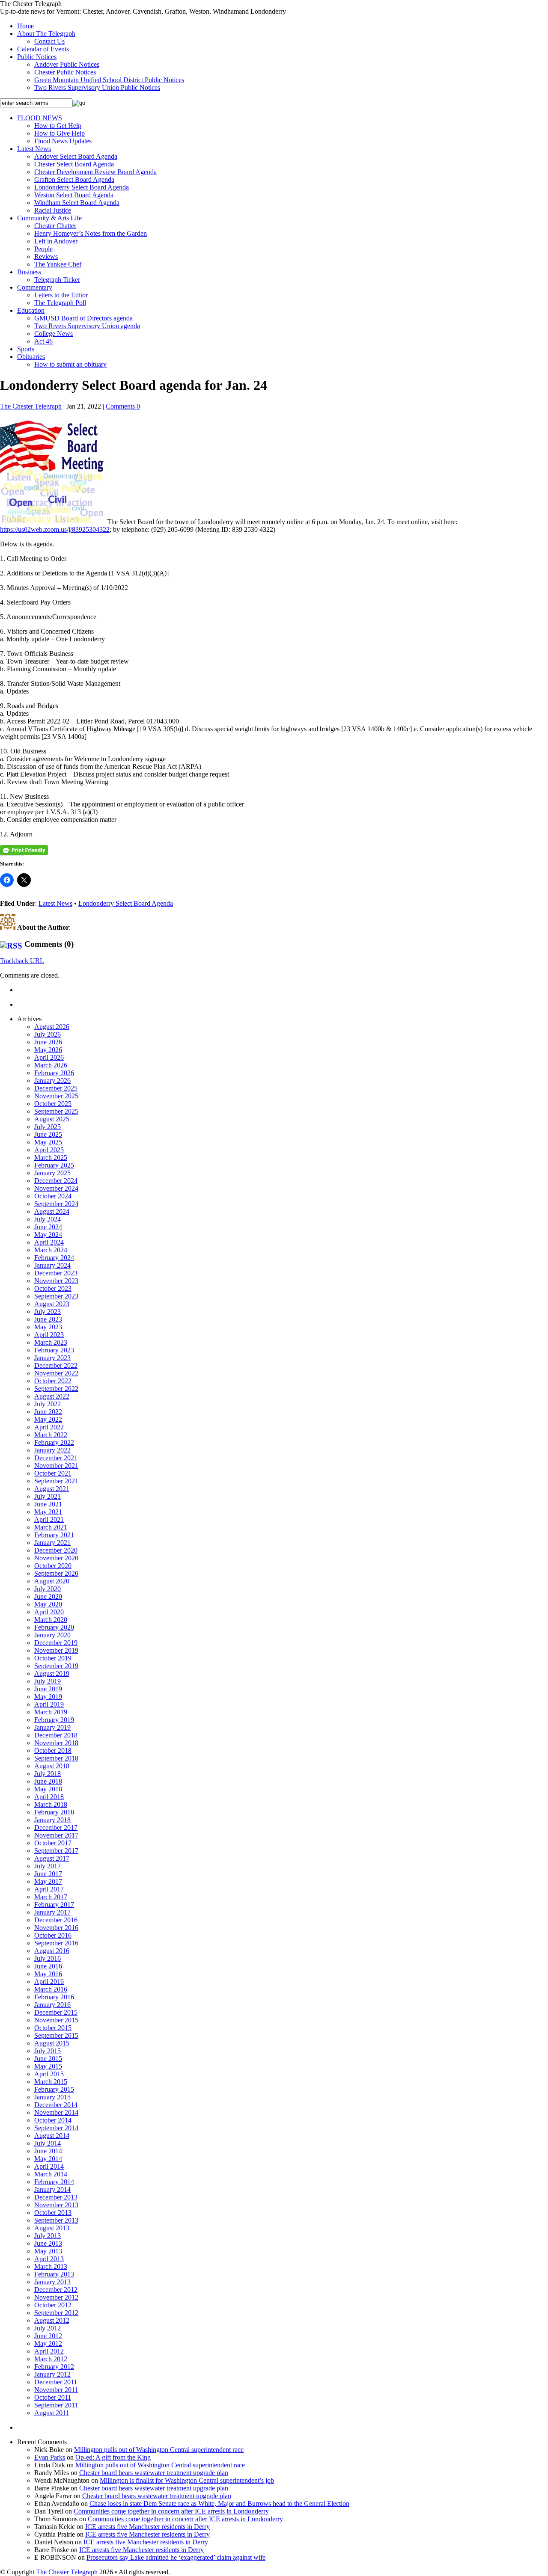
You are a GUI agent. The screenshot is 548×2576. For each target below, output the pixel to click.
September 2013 (56, 2220)
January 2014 (52, 2189)
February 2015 (54, 2089)
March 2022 (51, 1435)
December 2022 (56, 1365)
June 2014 (48, 2151)
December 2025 (56, 1088)
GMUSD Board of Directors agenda (83, 318)
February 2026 (54, 1073)
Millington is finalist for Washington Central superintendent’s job (187, 2480)
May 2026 (48, 1050)
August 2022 (52, 1396)
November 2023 (56, 1281)
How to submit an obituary (70, 364)
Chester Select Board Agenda (74, 164)
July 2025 (48, 1127)
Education (31, 310)
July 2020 (48, 1589)
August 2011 (52, 2413)
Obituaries (31, 357)
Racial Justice (53, 210)
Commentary (35, 287)
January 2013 (52, 2282)
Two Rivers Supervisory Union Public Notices (97, 87)
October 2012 (53, 2305)
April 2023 (49, 1335)
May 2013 (48, 2251)
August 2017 (52, 1858)
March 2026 (51, 1065)
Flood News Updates (63, 141)
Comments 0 (123, 406)
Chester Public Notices (65, 72)
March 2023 (51, 1342)
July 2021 (48, 1496)
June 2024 (48, 1227)
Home (25, 26)
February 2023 (54, 1350)
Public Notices (37, 57)
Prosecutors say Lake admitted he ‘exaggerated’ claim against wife (176, 2557)
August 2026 (52, 1027)
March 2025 (51, 1158)
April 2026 (49, 1057)
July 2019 (48, 1681)
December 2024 (56, 1181)
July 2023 (48, 1312)
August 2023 (52, 1304)
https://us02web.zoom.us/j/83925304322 (55, 529)
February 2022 (54, 1442)
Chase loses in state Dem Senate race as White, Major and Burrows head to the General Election (219, 2503)
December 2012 (56, 2290)
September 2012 (56, 2313)
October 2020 (53, 1566)
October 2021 (53, 1473)
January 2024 (52, 1265)
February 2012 (54, 2367)
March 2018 (51, 1804)
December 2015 (56, 2012)
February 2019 (54, 1720)
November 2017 (56, 1835)
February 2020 (54, 1627)
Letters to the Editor (61, 295)
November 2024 (56, 1188)
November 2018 (56, 1743)
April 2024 (49, 1242)
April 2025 (49, 1150)
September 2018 (56, 1758)
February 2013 (54, 2274)
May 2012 (48, 2343)
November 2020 (56, 1558)
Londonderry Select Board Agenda (82, 187)
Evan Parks (50, 2457)
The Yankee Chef (58, 264)
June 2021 (48, 1504)
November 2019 (56, 1650)
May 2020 (48, 1604)
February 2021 (54, 1535)
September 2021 (56, 1481)
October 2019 (53, 1658)
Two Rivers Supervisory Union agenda (87, 326)
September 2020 (56, 1573)
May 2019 (48, 1697)
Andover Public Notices (67, 64)
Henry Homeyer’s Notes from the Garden (91, 233)
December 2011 (56, 2382)
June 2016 (48, 1966)
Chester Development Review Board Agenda (95, 172)
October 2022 (53, 1381)
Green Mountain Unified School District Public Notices (109, 80)
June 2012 (48, 2336)
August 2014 (52, 2136)
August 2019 (52, 1673)
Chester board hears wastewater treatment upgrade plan (154, 2473)
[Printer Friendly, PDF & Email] (24, 850)
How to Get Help (58, 126)
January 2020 (52, 1635)
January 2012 (52, 2374)
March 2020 (51, 1620)
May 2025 (48, 1142)
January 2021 (52, 1543)
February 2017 (54, 1905)
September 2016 (56, 1943)
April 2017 (49, 1889)
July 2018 (48, 1774)
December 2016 (56, 1920)
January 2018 (52, 1820)
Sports (26, 349)
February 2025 (54, 1165)
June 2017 (48, 1874)
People (43, 249)
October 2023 (53, 1288)
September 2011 (56, 2405)
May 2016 (48, 1974)
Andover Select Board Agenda (76, 156)
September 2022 (56, 1389)
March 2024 (51, 1250)
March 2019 (51, 1712)
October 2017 (53, 1843)
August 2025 (52, 1119)
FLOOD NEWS (40, 118)
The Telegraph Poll (60, 303)
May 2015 (48, 2066)
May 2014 (48, 2159)
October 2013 (53, 2213)
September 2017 (56, 1851)
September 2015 (56, 2035)
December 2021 (56, 1458)
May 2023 (48, 1327)
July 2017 (48, 1866)
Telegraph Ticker (57, 280)
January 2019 (52, 1727)
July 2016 (48, 1958)
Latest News (34, 149)
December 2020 (56, 1550)
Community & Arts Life (49, 218)
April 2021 (49, 1519)
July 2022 (48, 1404)
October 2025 (53, 1104)
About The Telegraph (46, 34)
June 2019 (48, 1689)
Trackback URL (22, 961)
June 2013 (48, 2243)
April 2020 (49, 1612)
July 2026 (48, 1034)
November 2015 (56, 2020)
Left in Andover (56, 241)
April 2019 (49, 1704)
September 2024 (56, 1204)
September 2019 (56, 1666)
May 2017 (48, 1881)
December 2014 (56, 2105)
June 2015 (48, 2059)
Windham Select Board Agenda (77, 203)
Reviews (46, 256)
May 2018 (48, 1789)
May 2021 (48, 1512)
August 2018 (52, 1766)
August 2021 (52, 1489)
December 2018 (56, 1735)
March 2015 (51, 2082)
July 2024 (48, 1219)
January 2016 (52, 2005)
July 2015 (48, 2051)
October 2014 (53, 2120)
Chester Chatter (55, 226)
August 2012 (52, 2320)
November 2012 (56, 2297)
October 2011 (53, 2397)
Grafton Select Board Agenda (74, 179)
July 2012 (48, 2328)
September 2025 (56, 1111)
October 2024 (53, 1196)
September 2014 (56, 2128)
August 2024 (52, 1211)
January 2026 (52, 1080)
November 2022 (56, 1373)
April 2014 (49, 2166)
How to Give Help (60, 133)
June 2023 (48, 1319)
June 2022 (48, 1412)
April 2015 (49, 2074)
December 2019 (56, 1643)
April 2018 (49, 1797)
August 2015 (52, 2043)
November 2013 (56, 2205)
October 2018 (53, 1750)
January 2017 (52, 1912)
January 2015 (52, 2097)
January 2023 (52, 1358)
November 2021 (56, 1466)
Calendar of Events (43, 49)
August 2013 (52, 2228)
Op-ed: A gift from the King (113, 2457)
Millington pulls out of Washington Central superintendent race (159, 2450)
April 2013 (49, 2259)
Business (29, 272)
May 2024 (48, 1235)
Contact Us (49, 41)
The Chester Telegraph (31, 406)
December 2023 (56, 1273)
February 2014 (54, 2182)
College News (54, 333)
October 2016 (53, 1935)
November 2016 (56, 1928)
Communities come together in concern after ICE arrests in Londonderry (171, 2511)
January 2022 (52, 1450)
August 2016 (52, 1951)
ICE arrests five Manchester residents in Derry (147, 2527)
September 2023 (56, 1296)
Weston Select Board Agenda (74, 195)
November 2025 (56, 1096)
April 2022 (49, 1427)
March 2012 (51, 2359)
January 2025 (52, 1173)
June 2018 (48, 1781)
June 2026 (48, 1042)
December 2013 (56, 2197)
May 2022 (48, 1419)
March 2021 (51, 1527)
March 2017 (51, 1897)
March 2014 (51, 2174)
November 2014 (56, 2112)
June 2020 (48, 1596)
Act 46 (43, 341)
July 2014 (48, 2143)
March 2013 (51, 2266)
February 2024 (54, 1258)
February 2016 (54, 1997)
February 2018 (54, 1812)
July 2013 (48, 2236)
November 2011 (56, 2390)
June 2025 (48, 1134)
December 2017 (56, 1828)
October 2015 (53, 2028)
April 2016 (49, 1982)
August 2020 (52, 1581)
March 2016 (51, 1989)
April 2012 (49, 2351)
